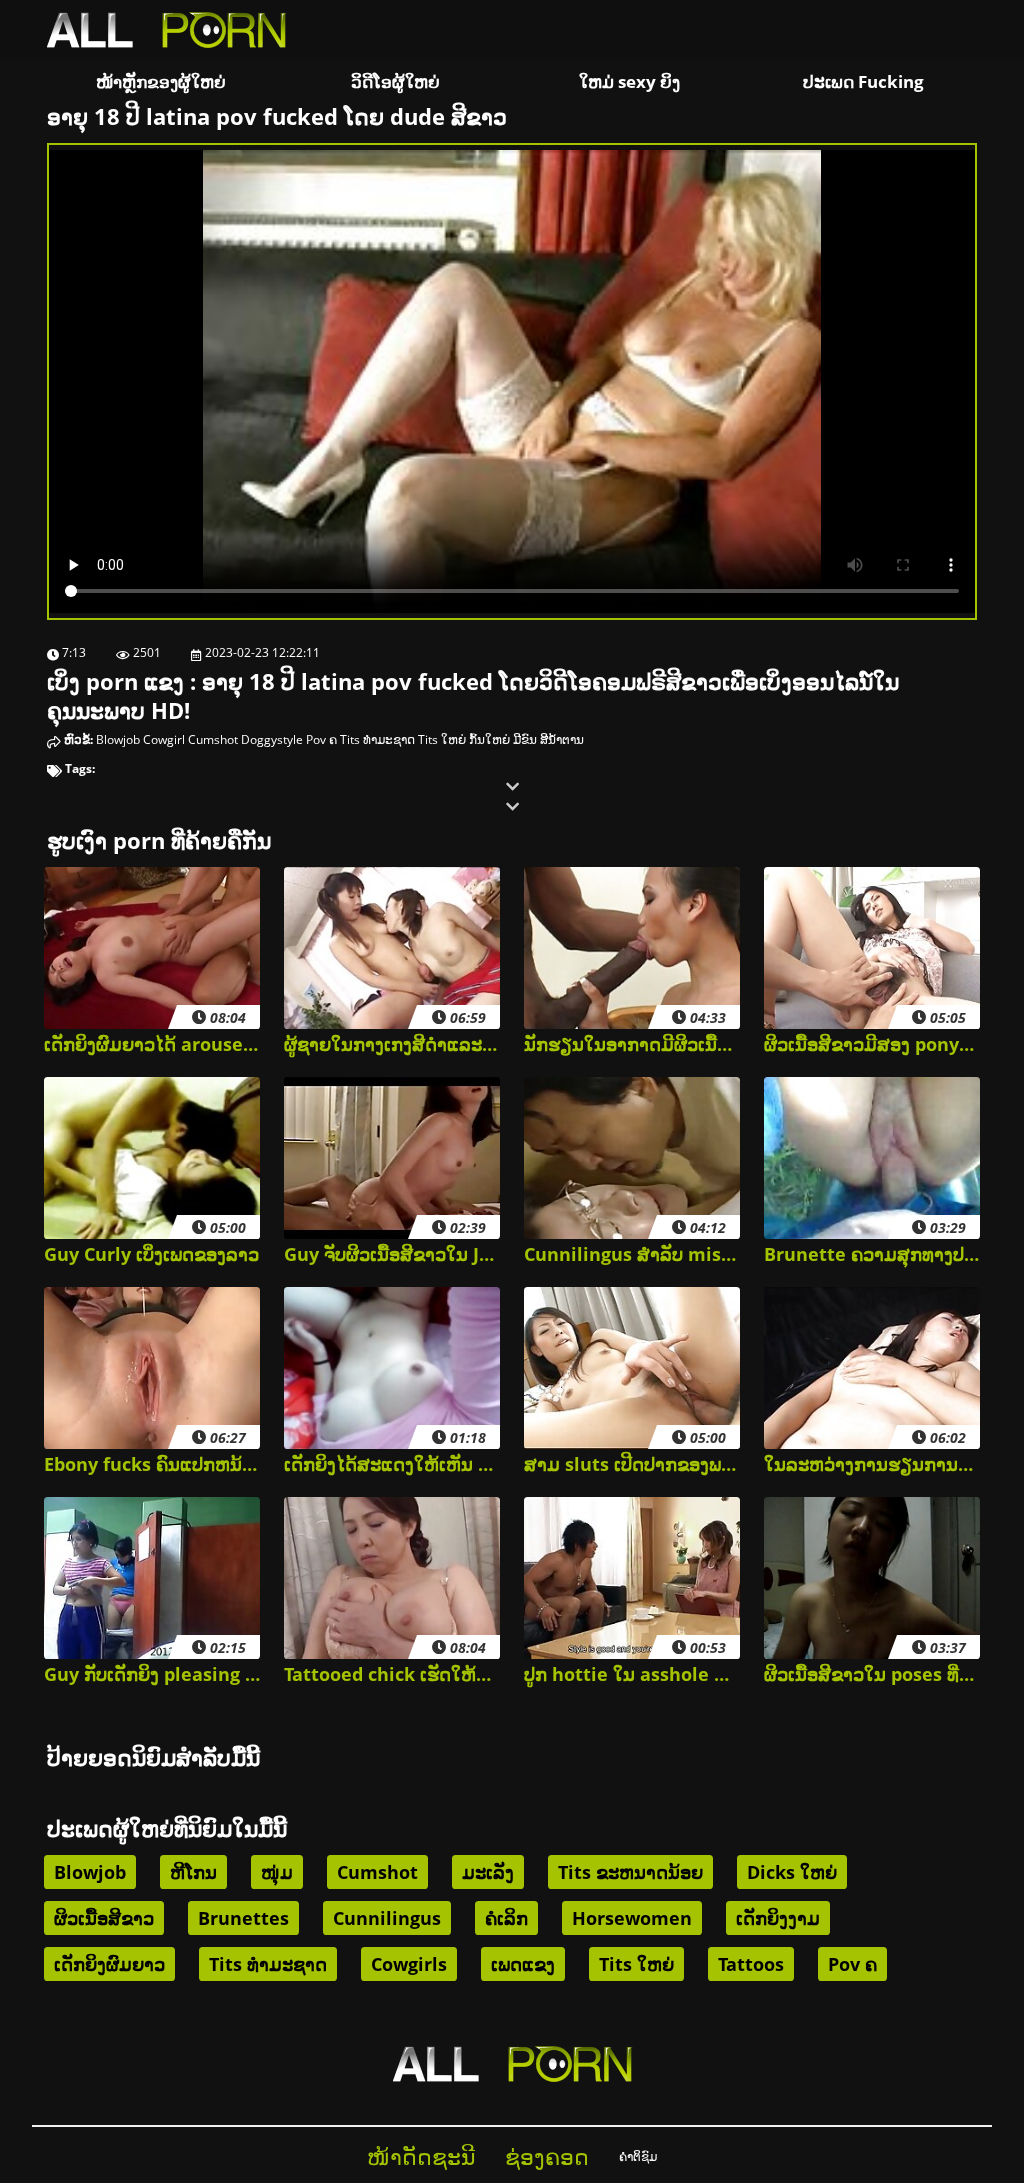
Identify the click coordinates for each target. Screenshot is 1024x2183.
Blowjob (118, 739)
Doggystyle (272, 739)
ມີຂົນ (525, 739)
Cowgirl (164, 739)
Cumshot (213, 739)
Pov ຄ (321, 739)
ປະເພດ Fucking (863, 81)
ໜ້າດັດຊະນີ (421, 2156)
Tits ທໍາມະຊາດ (377, 739)
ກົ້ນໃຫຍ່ (489, 739)
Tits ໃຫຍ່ (442, 739)
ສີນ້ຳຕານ (562, 739)
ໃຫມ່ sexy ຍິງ (629, 81)
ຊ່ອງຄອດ (547, 2156)
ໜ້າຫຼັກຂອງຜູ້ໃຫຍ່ (161, 81)
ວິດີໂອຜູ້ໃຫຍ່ (395, 81)
